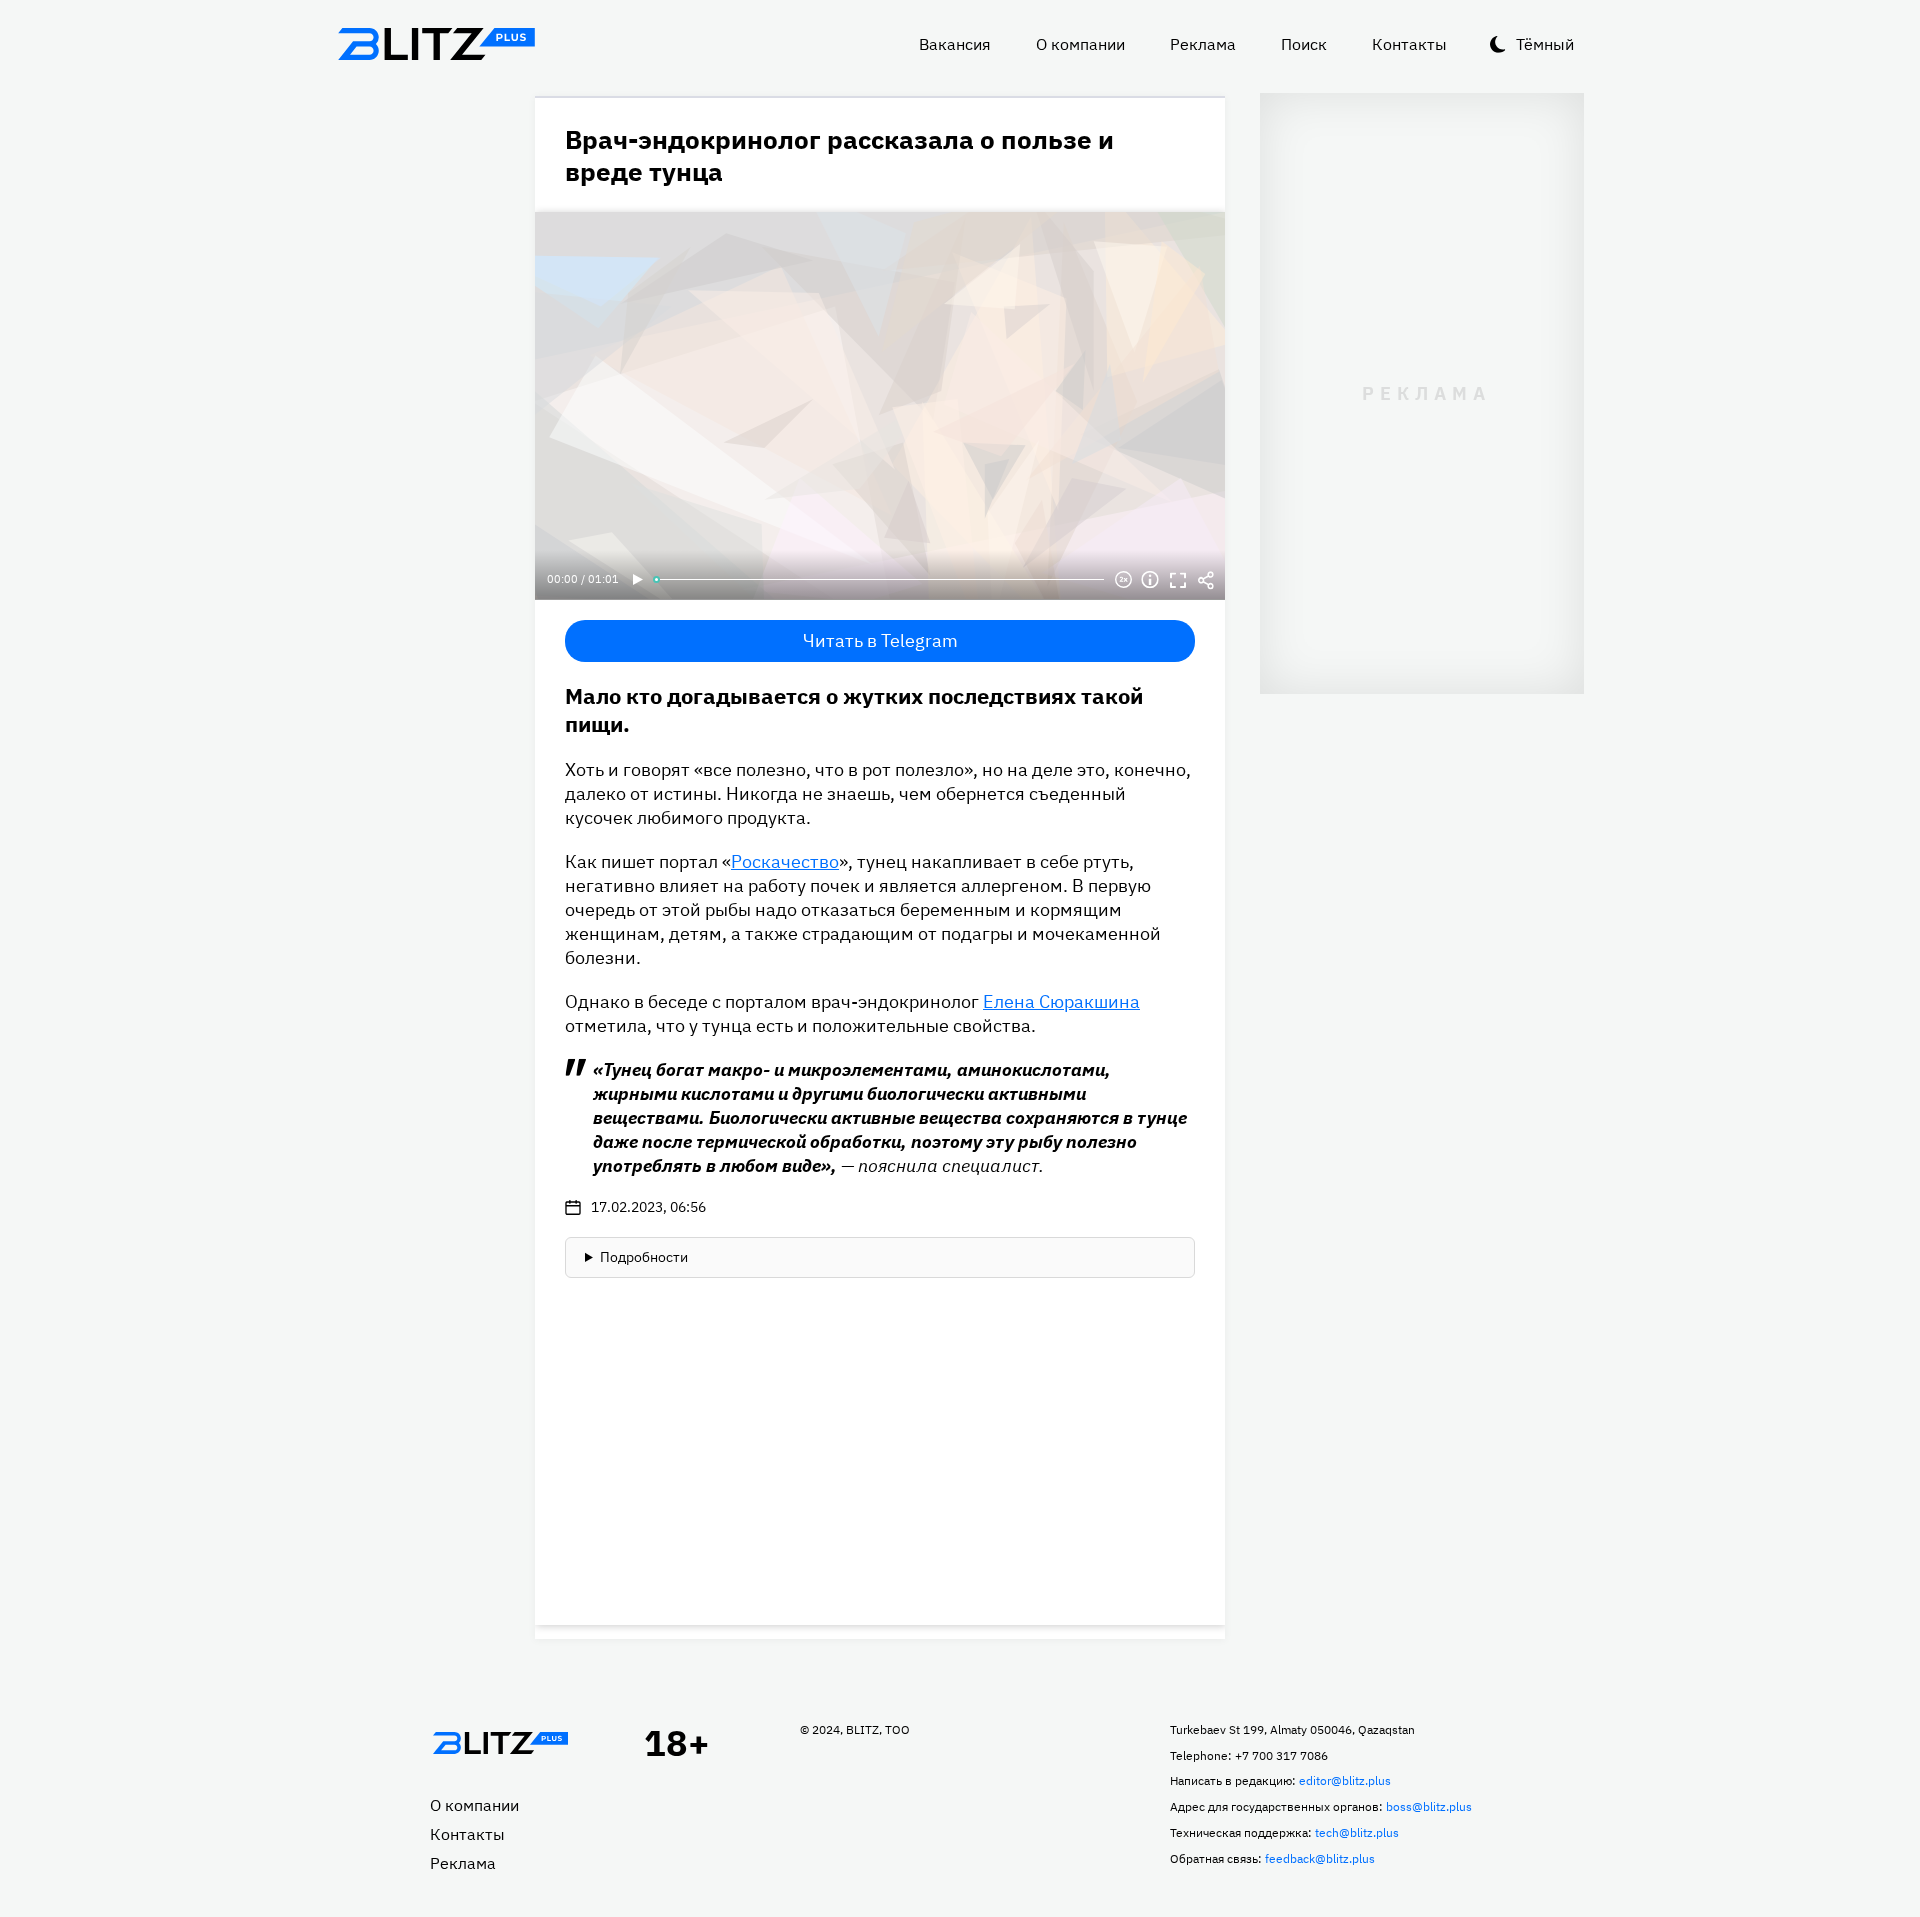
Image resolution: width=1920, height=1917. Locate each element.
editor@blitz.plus (1345, 1780)
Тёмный (1545, 44)
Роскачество (785, 861)
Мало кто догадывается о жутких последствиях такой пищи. (854, 709)
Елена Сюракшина (1061, 1001)
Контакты (1409, 44)
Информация (1150, 580)
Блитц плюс (436, 44)
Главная (500, 1743)
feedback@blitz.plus (1320, 1858)
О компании (1080, 44)
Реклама (1203, 44)
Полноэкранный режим (1178, 580)
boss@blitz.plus (1429, 1806)
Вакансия (955, 44)
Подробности (644, 1257)
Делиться (1206, 580)
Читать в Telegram (880, 640)
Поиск (1304, 44)
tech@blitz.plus (1357, 1832)
